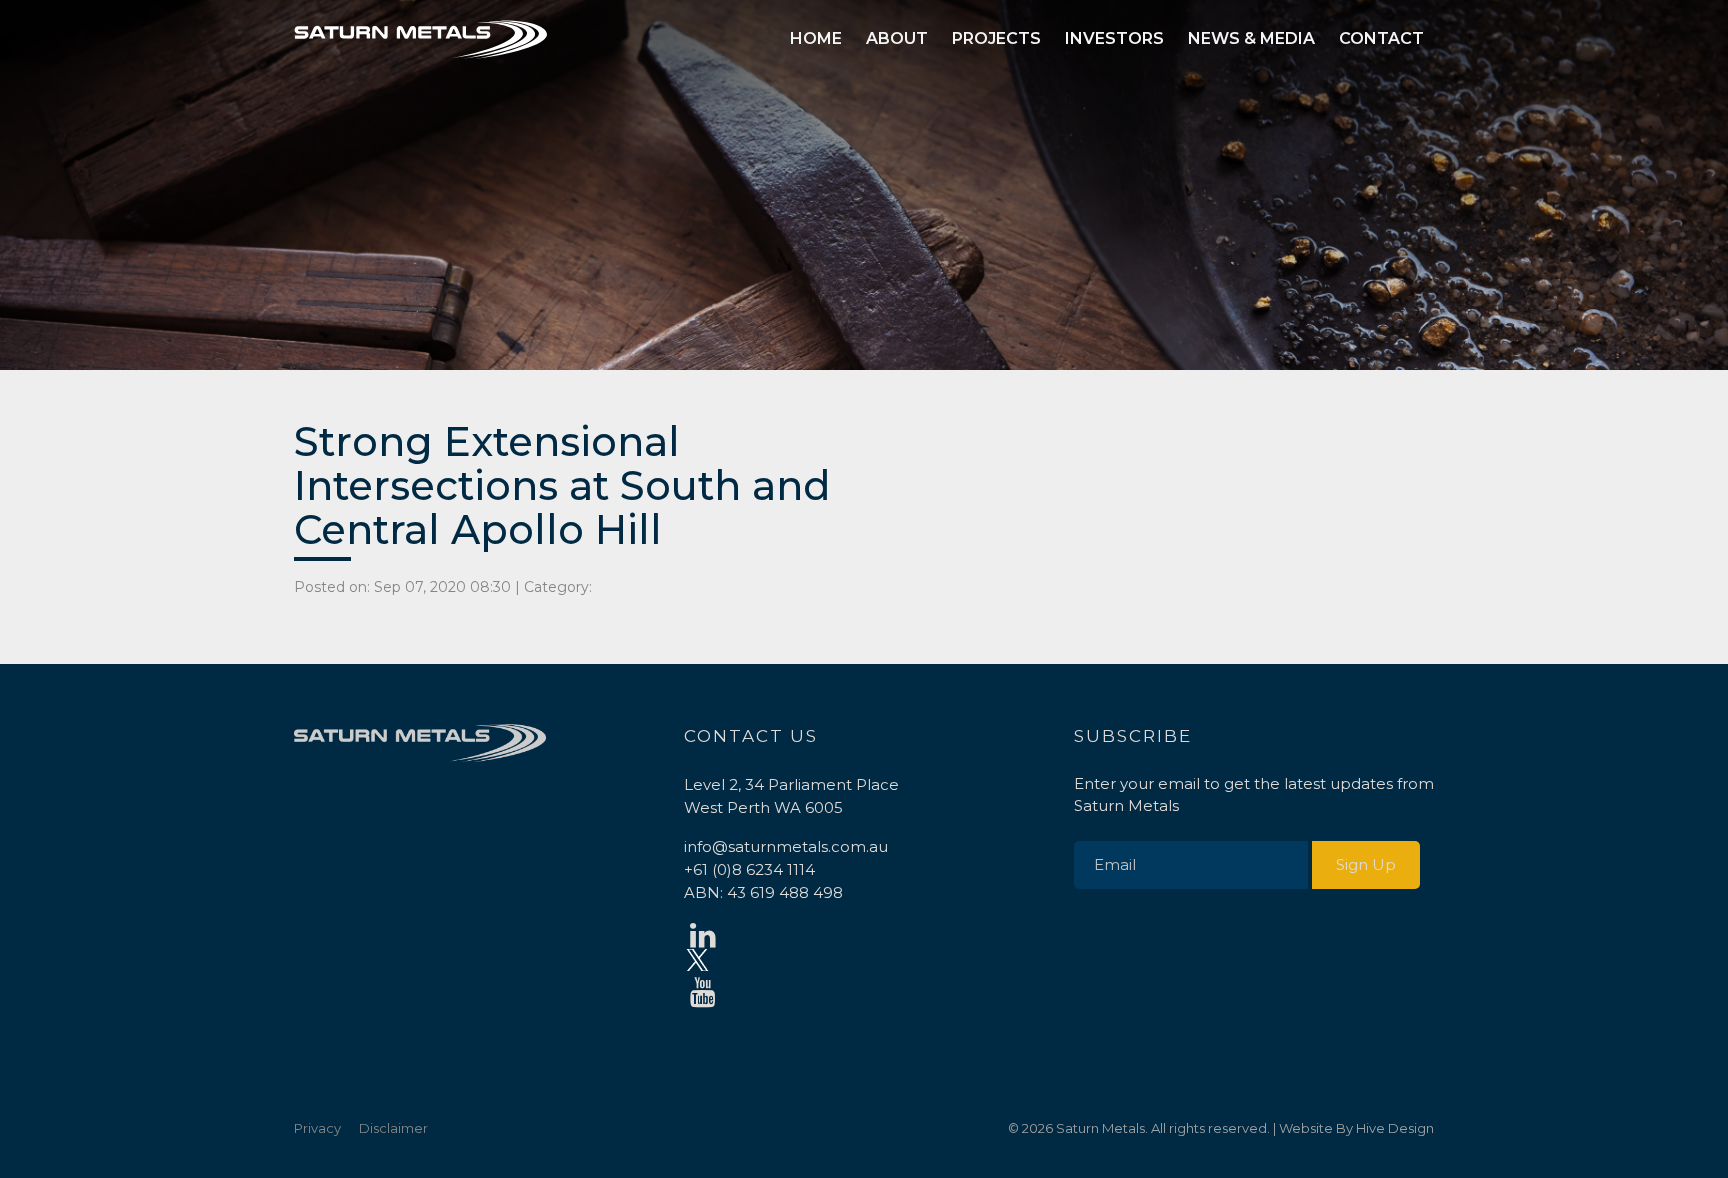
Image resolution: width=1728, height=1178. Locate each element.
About (897, 38)
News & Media (1251, 38)
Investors (1114, 38)
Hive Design (1395, 1128)
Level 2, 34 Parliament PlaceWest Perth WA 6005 (791, 796)
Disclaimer (393, 1128)
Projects (996, 38)
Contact (1381, 38)
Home (816, 38)
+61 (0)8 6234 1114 (749, 869)
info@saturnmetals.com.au (786, 846)
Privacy (317, 1128)
